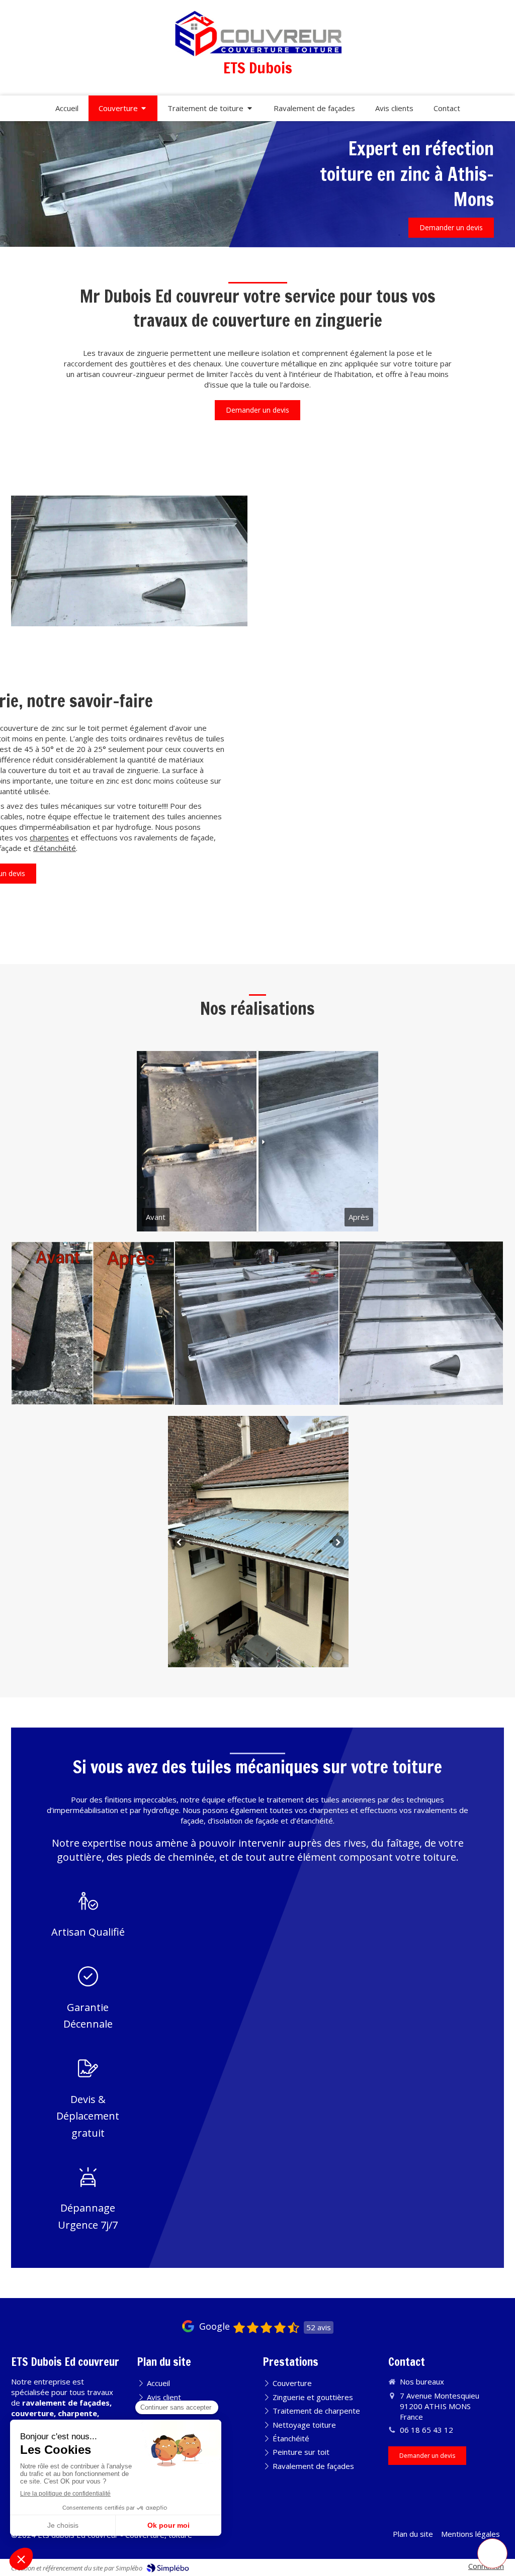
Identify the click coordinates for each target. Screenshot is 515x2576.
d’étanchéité (55, 848)
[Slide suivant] (338, 1542)
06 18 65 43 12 (426, 2430)
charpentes (49, 837)
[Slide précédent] (179, 1542)
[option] (258, 1542)
